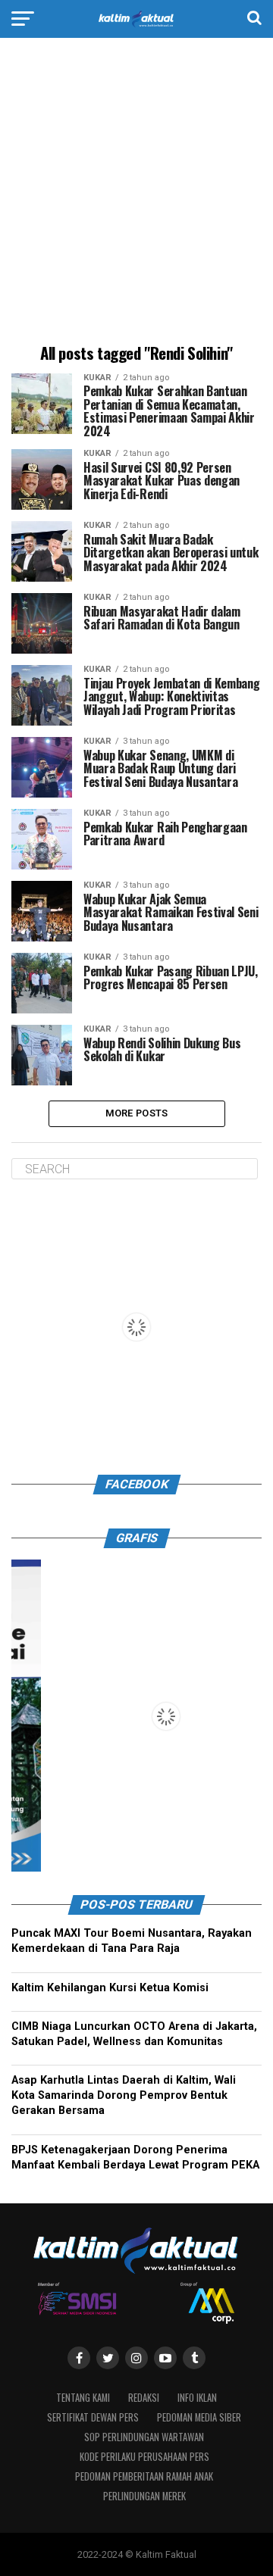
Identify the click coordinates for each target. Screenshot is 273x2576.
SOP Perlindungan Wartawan (144, 2437)
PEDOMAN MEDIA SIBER (199, 2417)
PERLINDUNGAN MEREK (144, 2496)
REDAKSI (144, 2398)
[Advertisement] (136, 193)
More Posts (137, 1113)
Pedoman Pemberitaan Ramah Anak (144, 2476)
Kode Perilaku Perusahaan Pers (144, 2457)
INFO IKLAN (197, 2398)
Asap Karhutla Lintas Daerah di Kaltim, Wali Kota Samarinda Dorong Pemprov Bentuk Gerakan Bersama (124, 2095)
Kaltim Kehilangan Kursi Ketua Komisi (110, 1988)
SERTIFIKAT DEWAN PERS (93, 2417)
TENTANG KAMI (83, 2398)
